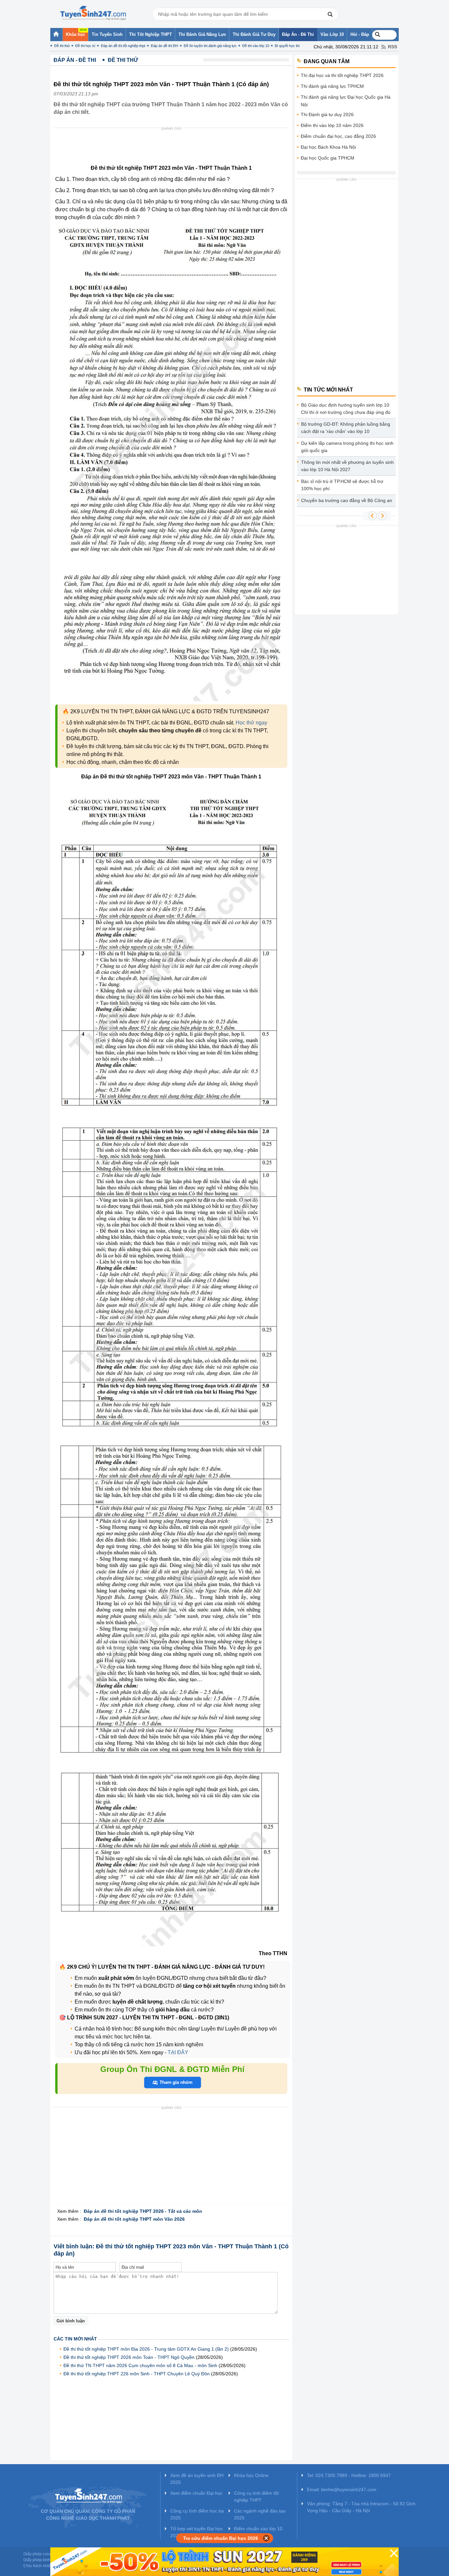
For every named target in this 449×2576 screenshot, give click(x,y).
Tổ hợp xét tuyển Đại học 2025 (197, 2532)
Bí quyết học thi (287, 46)
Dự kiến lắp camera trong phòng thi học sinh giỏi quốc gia (347, 447)
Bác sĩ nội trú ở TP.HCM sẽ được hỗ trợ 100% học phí (342, 485)
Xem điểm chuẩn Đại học (196, 2493)
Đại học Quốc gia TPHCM (328, 158)
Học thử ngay (251, 723)
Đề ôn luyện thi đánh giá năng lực (210, 46)
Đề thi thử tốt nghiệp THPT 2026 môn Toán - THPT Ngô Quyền (129, 2357)
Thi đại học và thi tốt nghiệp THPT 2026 (342, 75)
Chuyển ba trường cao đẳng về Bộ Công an (347, 500)
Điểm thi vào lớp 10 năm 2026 (332, 125)
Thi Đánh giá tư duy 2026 (327, 114)
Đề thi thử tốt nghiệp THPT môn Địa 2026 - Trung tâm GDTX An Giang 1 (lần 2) (146, 2349)
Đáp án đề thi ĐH (165, 46)
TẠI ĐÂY (177, 2052)
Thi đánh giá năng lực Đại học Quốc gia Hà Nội (346, 101)
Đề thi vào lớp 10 (256, 46)
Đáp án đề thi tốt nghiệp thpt (123, 46)
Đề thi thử (62, 46)
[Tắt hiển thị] (266, 2538)
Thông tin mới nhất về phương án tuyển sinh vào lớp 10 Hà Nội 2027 (347, 466)
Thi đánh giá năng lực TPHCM (332, 86)
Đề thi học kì (85, 46)
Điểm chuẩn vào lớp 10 (258, 2529)
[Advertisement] (173, 148)
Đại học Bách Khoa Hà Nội (328, 147)
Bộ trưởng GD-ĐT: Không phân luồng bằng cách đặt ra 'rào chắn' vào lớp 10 (346, 428)
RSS (392, 47)
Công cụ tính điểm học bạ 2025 (197, 2514)
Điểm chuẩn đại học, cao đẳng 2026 (338, 136)
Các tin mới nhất (75, 2339)
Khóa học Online (251, 2475)
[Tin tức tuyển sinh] (93, 13)
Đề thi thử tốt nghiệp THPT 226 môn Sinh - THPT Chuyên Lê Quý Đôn (137, 2374)
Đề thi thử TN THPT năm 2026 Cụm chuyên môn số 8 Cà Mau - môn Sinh (140, 2365)
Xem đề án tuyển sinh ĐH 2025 (197, 2479)
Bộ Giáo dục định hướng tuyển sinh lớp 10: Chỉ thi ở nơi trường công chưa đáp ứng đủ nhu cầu (346, 410)
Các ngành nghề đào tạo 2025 (260, 2514)
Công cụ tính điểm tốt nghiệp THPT (256, 2497)
